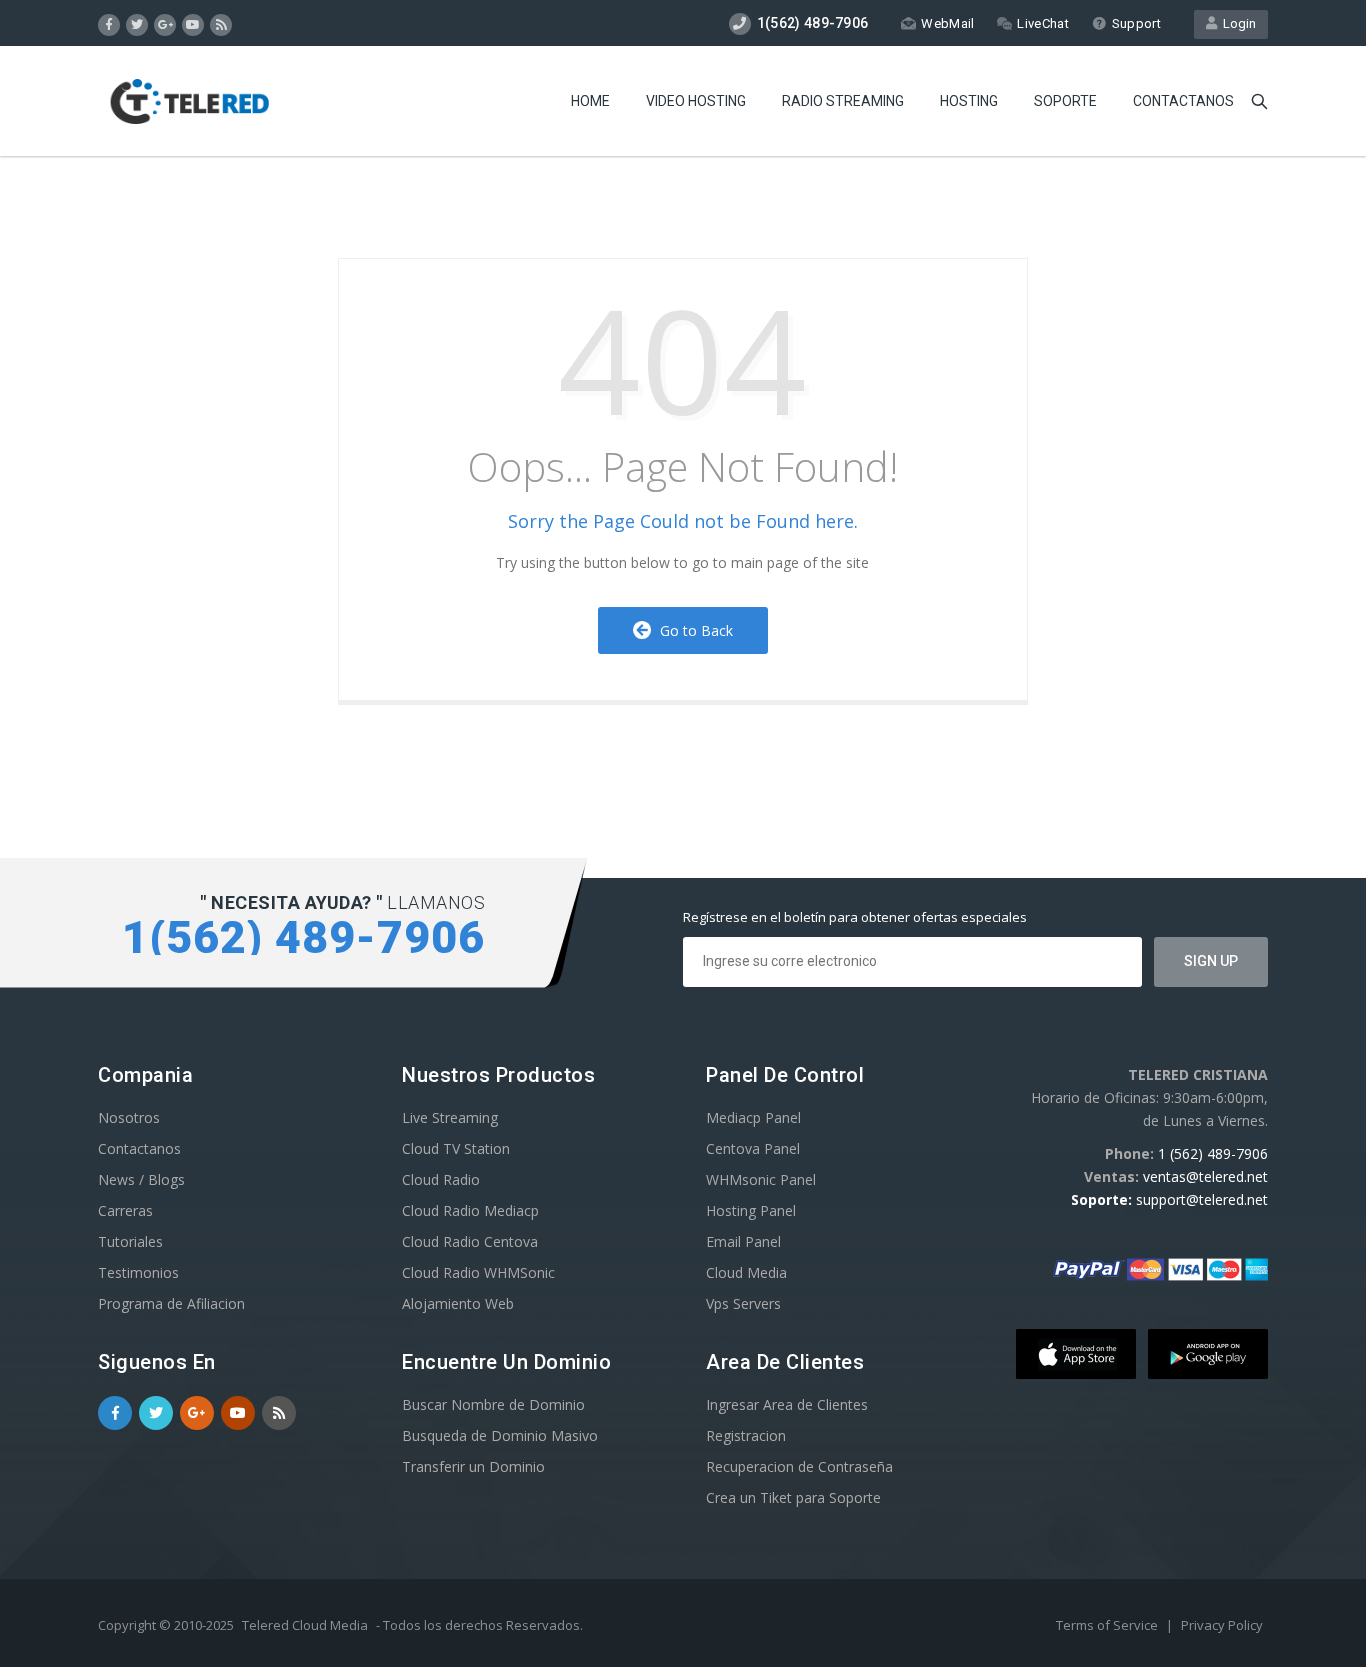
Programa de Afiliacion (171, 1303)
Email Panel (743, 1241)
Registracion (746, 1435)
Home (590, 101)
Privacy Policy (1222, 1625)
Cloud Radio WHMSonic (478, 1272)
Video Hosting (696, 101)
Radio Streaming (843, 101)
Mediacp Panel (753, 1117)
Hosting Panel (751, 1210)
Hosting (969, 101)
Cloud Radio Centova (470, 1241)
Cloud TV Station (456, 1148)
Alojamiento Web (458, 1303)
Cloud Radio (441, 1179)
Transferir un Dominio (473, 1466)
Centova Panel (753, 1148)
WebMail (947, 23)
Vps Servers (743, 1303)
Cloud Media (746, 1272)
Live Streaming (450, 1117)
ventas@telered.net (1205, 1176)
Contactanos (1183, 101)
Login (1236, 23)
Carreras (125, 1210)
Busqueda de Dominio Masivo (500, 1435)
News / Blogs (141, 1179)
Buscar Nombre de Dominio (493, 1404)
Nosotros (129, 1117)
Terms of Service (1108, 1625)
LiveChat (1042, 23)
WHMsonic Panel (761, 1179)
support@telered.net (1202, 1199)
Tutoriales (130, 1241)
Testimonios (138, 1272)
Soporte (1065, 101)
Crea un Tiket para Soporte (793, 1497)
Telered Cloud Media (305, 1625)
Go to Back (692, 630)
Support (1136, 23)
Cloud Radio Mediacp (470, 1210)
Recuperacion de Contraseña (799, 1466)
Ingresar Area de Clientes (787, 1404)
